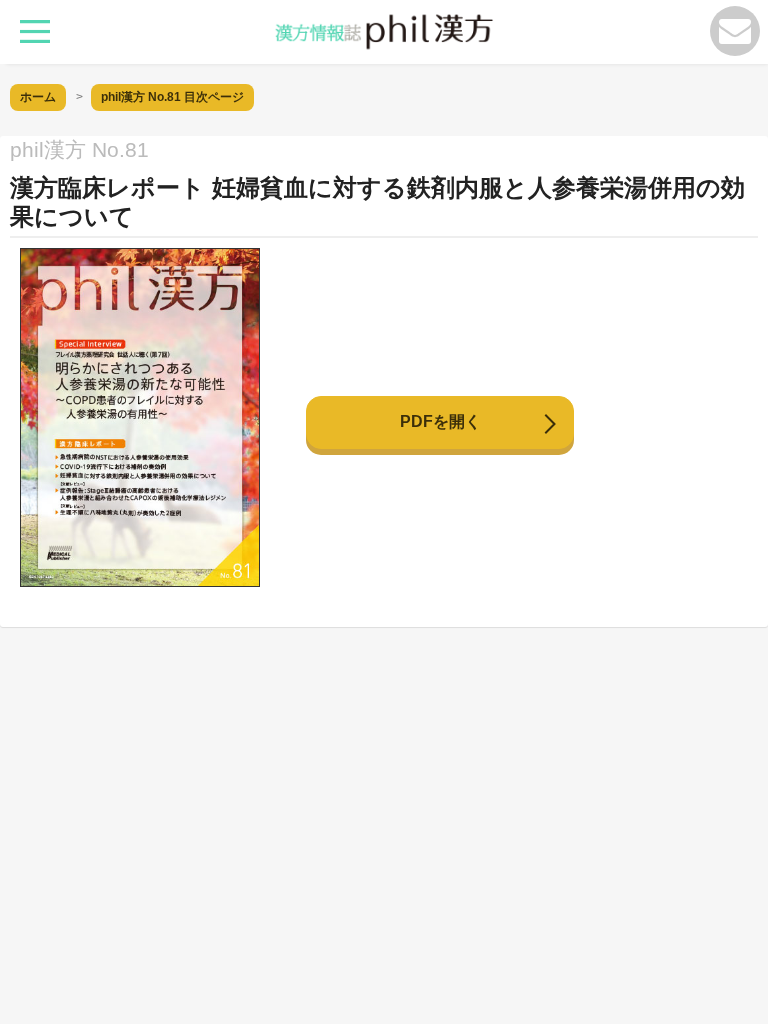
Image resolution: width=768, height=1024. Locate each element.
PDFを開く (440, 421)
